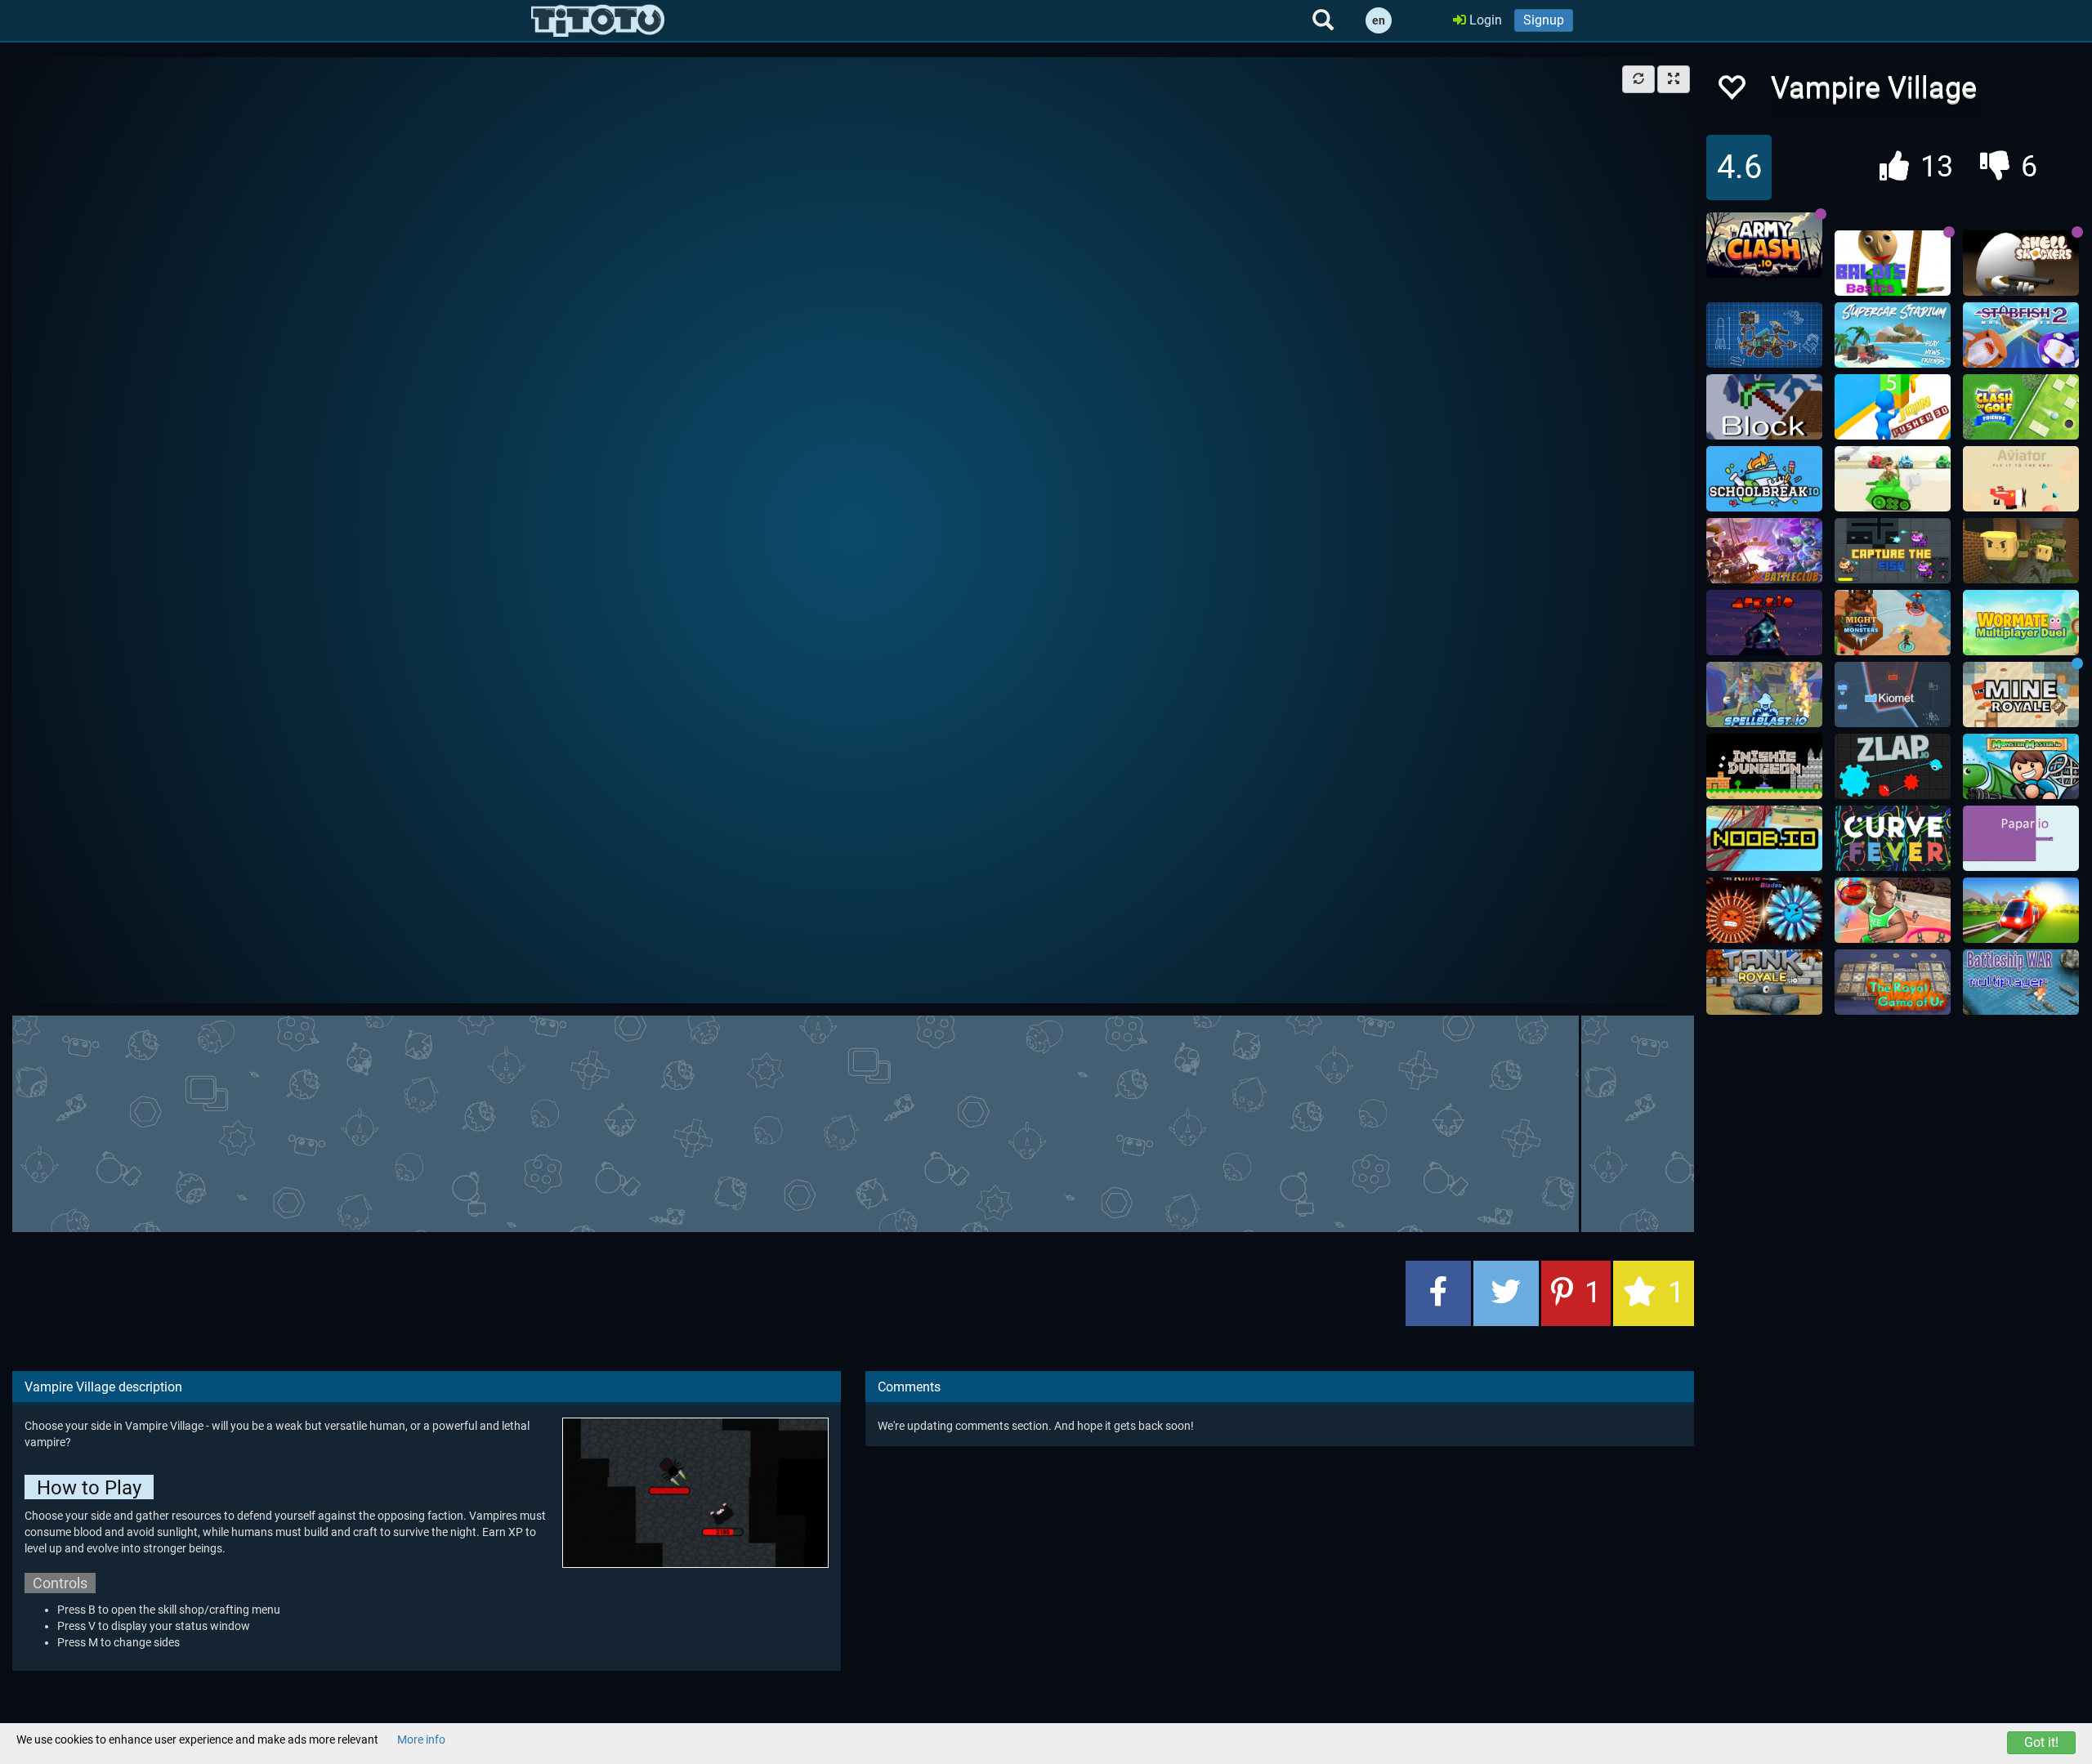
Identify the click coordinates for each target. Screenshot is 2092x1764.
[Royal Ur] (1893, 982)
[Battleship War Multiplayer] (2021, 982)
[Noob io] (1764, 838)
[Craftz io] (1764, 335)
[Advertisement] (853, 1122)
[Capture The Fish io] (1893, 551)
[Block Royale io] (1764, 407)
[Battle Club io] (1764, 551)
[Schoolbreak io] (1764, 479)
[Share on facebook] (1438, 1293)
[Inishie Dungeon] (1764, 766)
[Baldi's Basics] (1893, 263)
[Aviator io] (2021, 479)
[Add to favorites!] (1731, 92)
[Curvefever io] (1893, 838)
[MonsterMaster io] (2021, 766)
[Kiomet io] (1893, 694)
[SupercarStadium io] (1893, 335)
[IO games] (598, 20)
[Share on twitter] (1506, 1293)
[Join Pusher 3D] (1893, 407)
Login (1484, 20)
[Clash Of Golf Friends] (2021, 407)
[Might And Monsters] (1893, 623)
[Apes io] (1764, 623)
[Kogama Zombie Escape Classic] (2021, 551)
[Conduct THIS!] (2021, 910)
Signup (1544, 20)
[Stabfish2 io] (2021, 335)
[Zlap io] (1893, 766)
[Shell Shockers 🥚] (2021, 263)
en (1379, 20)
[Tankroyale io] (1764, 982)
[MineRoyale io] (2021, 694)
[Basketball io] (1893, 910)
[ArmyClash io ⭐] (1764, 245)
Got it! (2041, 1742)
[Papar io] (2021, 838)
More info (421, 1739)
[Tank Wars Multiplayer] (1893, 479)
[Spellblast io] (1764, 694)
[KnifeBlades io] (1764, 910)
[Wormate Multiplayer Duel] (2021, 623)
